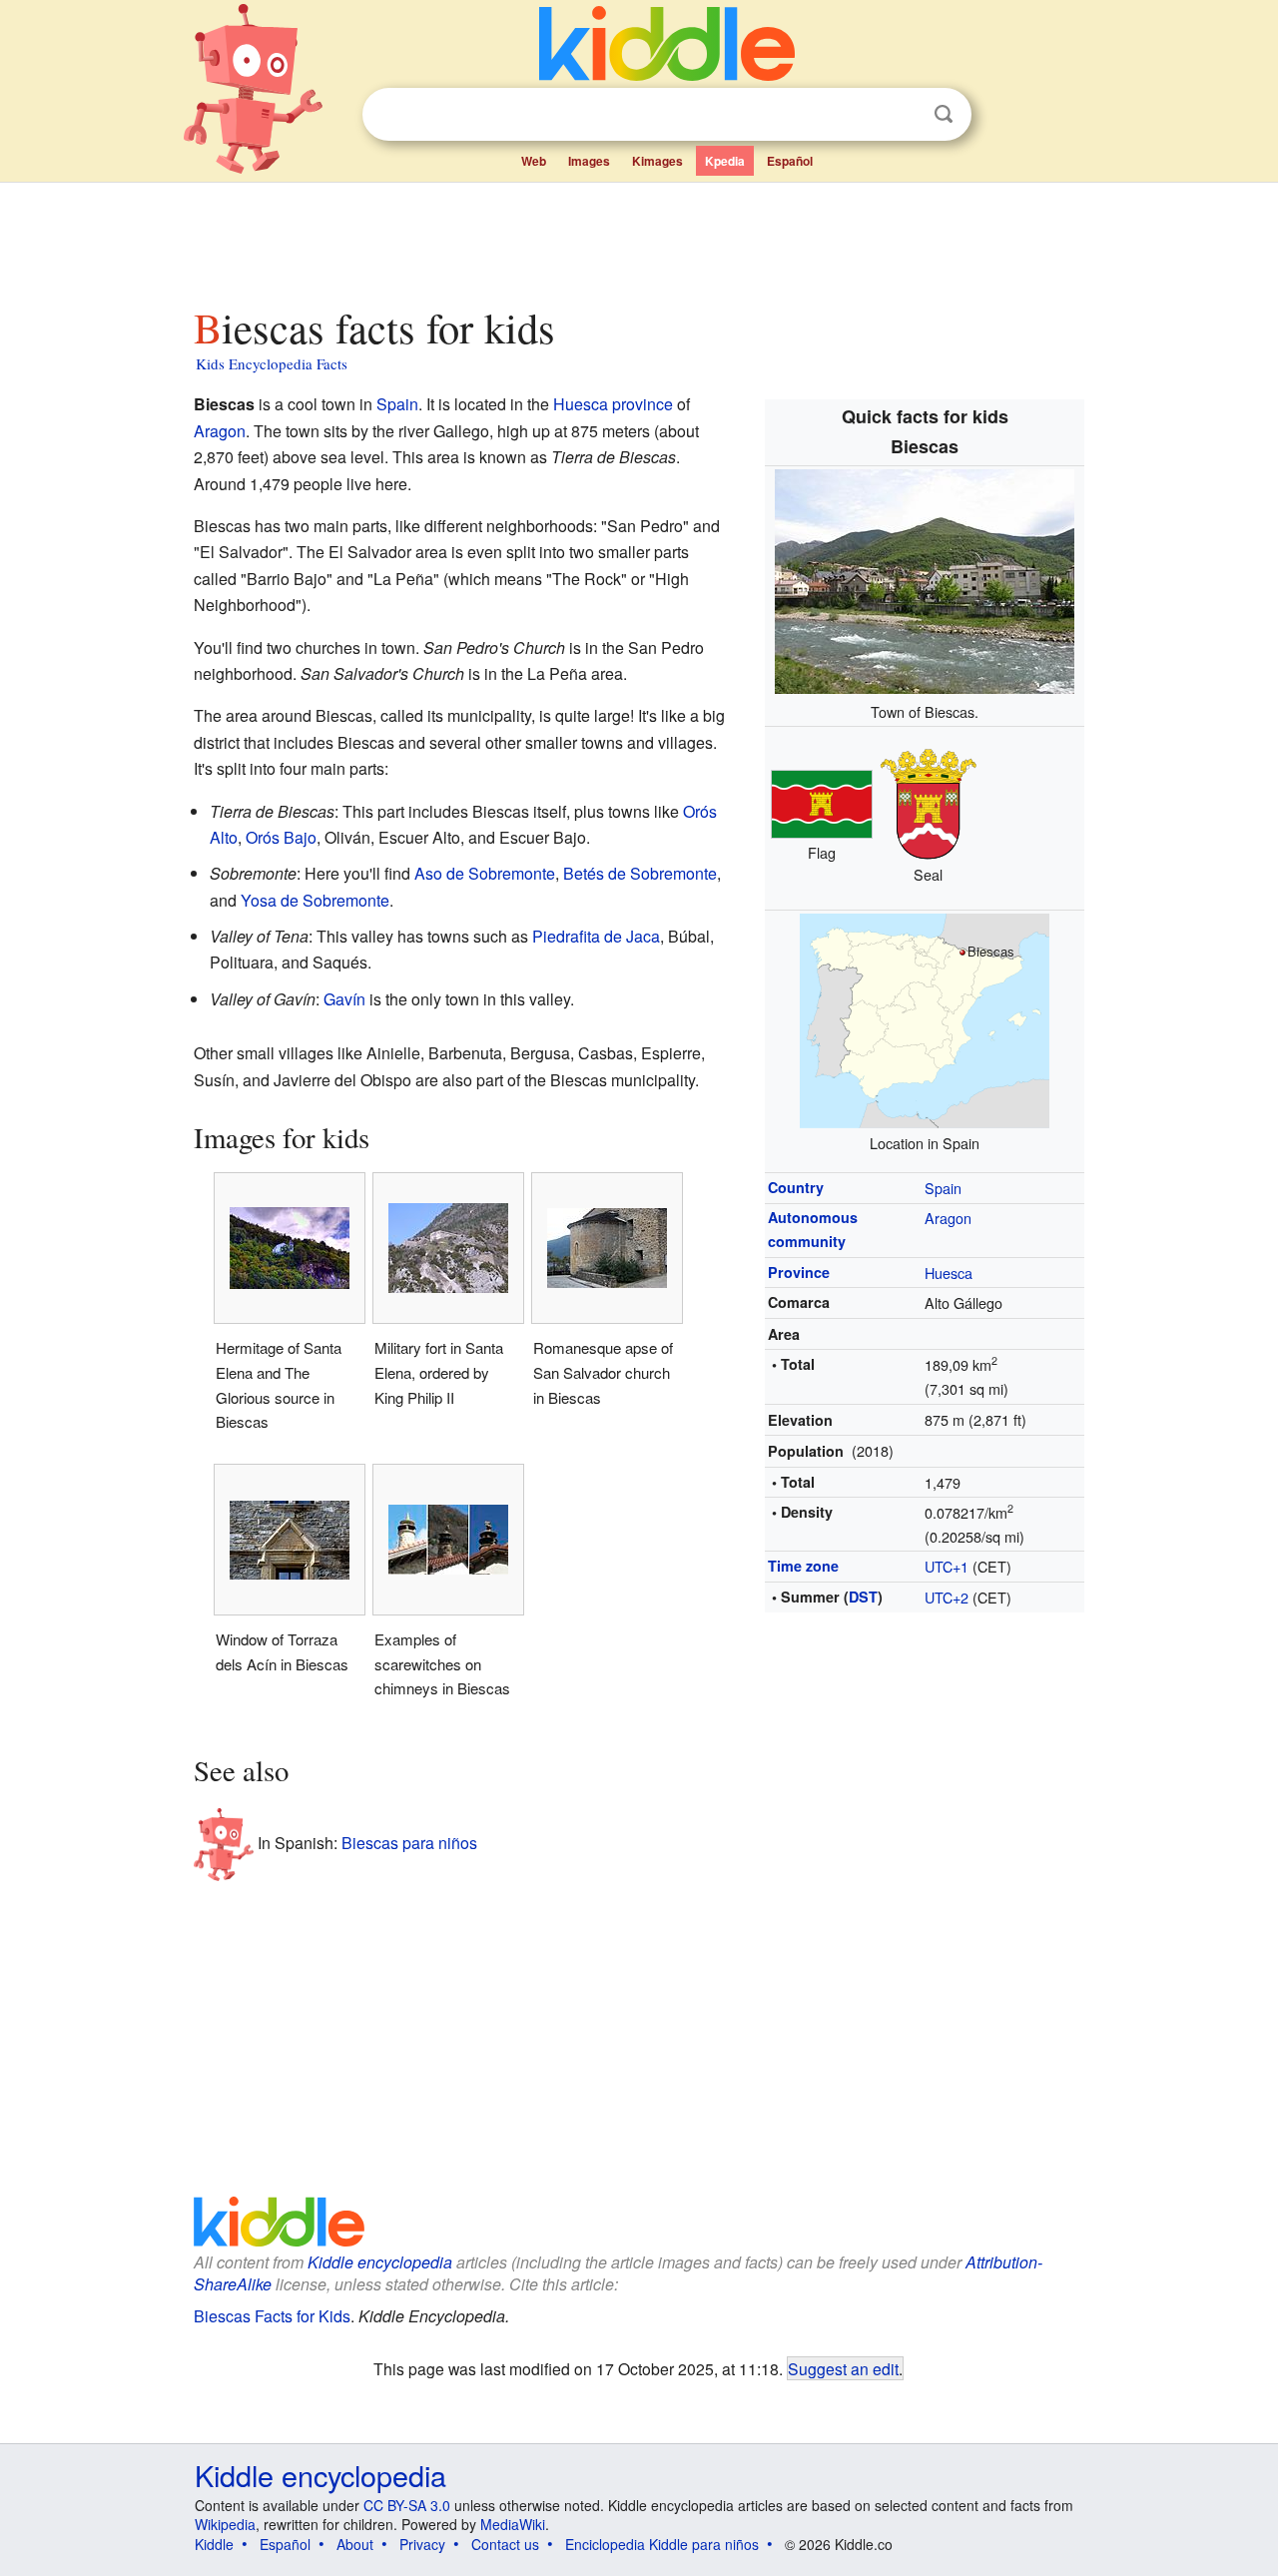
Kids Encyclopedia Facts (272, 363)
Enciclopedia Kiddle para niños (662, 2544)
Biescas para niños (409, 1842)
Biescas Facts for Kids (272, 2316)
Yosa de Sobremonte (315, 900)
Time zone (803, 1566)
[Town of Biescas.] (925, 579)
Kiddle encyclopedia (380, 2262)
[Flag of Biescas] (822, 801)
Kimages (657, 161)
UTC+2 (947, 1597)
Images (589, 161)
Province (799, 1272)
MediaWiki (513, 2524)
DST (863, 1597)
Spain (943, 1188)
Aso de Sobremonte (485, 873)
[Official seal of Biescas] (929, 801)
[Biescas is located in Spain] (925, 1018)
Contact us (505, 2544)
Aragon (948, 1218)
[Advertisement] (638, 239)
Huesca (949, 1273)
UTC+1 (947, 1566)
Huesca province (613, 404)
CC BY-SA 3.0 (407, 2505)
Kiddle (214, 2544)
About (355, 2544)
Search (944, 114)
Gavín (344, 999)
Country (796, 1187)
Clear (903, 115)
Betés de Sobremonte (640, 873)
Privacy (422, 2544)
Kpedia (725, 161)
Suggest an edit (843, 2368)
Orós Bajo (281, 837)
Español (790, 161)
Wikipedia (225, 2524)
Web (534, 161)
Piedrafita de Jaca (596, 936)
